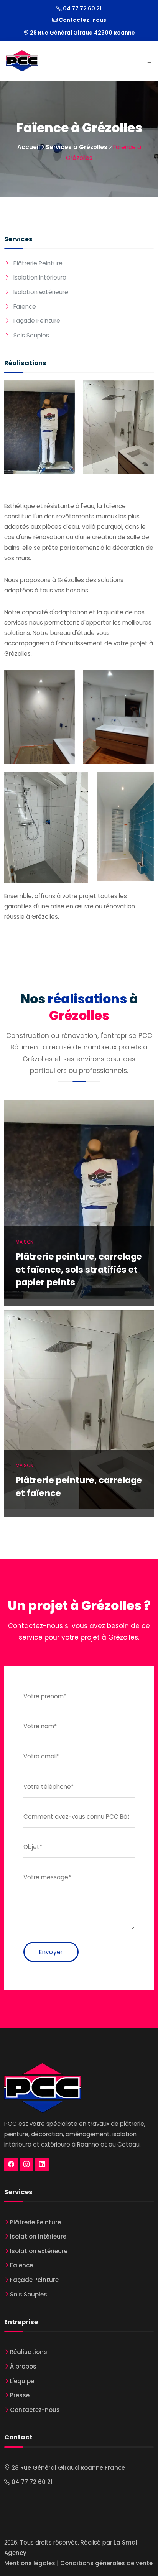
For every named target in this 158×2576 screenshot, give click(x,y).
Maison (25, 1242)
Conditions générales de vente (106, 2563)
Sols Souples (31, 335)
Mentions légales (30, 2563)
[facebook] (11, 2165)
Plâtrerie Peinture (38, 263)
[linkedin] (42, 2165)
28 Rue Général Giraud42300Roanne (82, 33)
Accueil (29, 147)
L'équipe (22, 2381)
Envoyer (51, 1952)
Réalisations (29, 2352)
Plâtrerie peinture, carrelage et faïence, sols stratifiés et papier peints (79, 1270)
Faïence (25, 307)
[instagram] (26, 2165)
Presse (20, 2395)
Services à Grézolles (77, 147)
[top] (143, 2561)
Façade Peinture (37, 321)
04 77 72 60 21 (82, 8)
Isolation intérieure (40, 277)
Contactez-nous (82, 20)
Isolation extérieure (41, 292)
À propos (23, 2366)
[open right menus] (149, 61)
